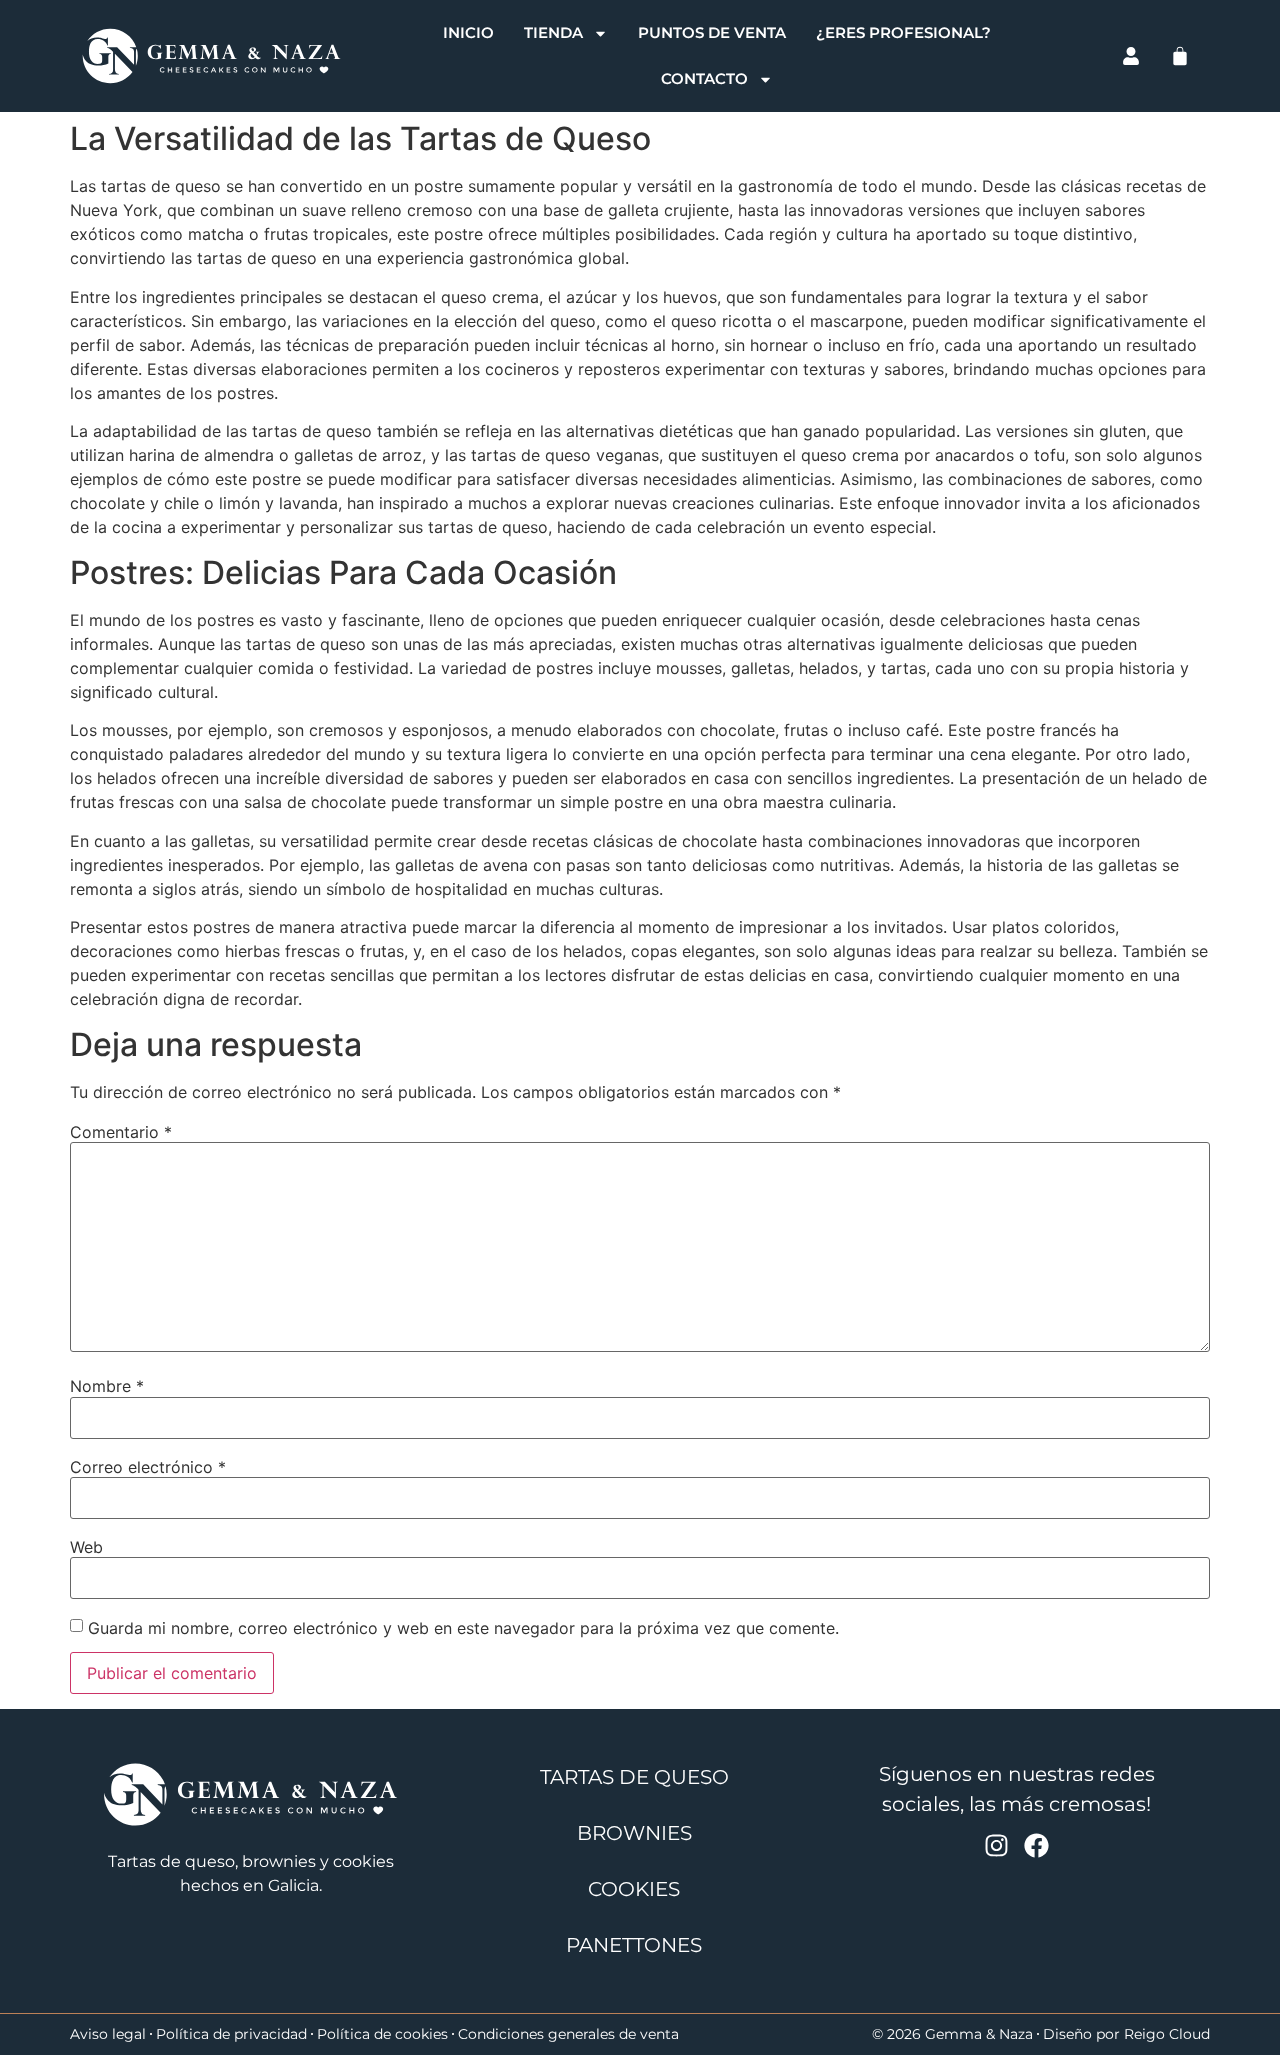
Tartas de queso (634, 1777)
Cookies (634, 1889)
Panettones (634, 1945)
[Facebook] (1036, 1845)
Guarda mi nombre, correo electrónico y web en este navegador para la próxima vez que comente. (463, 1628)
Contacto (704, 78)
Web (86, 1547)
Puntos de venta (712, 32)
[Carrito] (1180, 56)
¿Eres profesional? (903, 32)
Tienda (553, 32)
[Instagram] (996, 1845)
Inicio (468, 32)
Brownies (634, 1833)
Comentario (121, 1132)
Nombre (107, 1386)
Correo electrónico (148, 1467)
